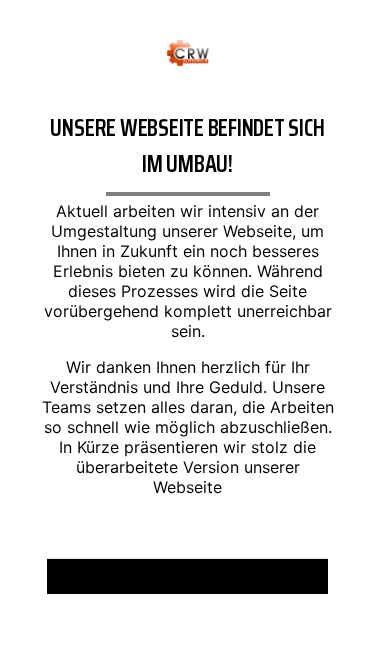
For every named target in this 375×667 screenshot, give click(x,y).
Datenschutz (241, 584)
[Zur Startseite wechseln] (188, 51)
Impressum (130, 584)
